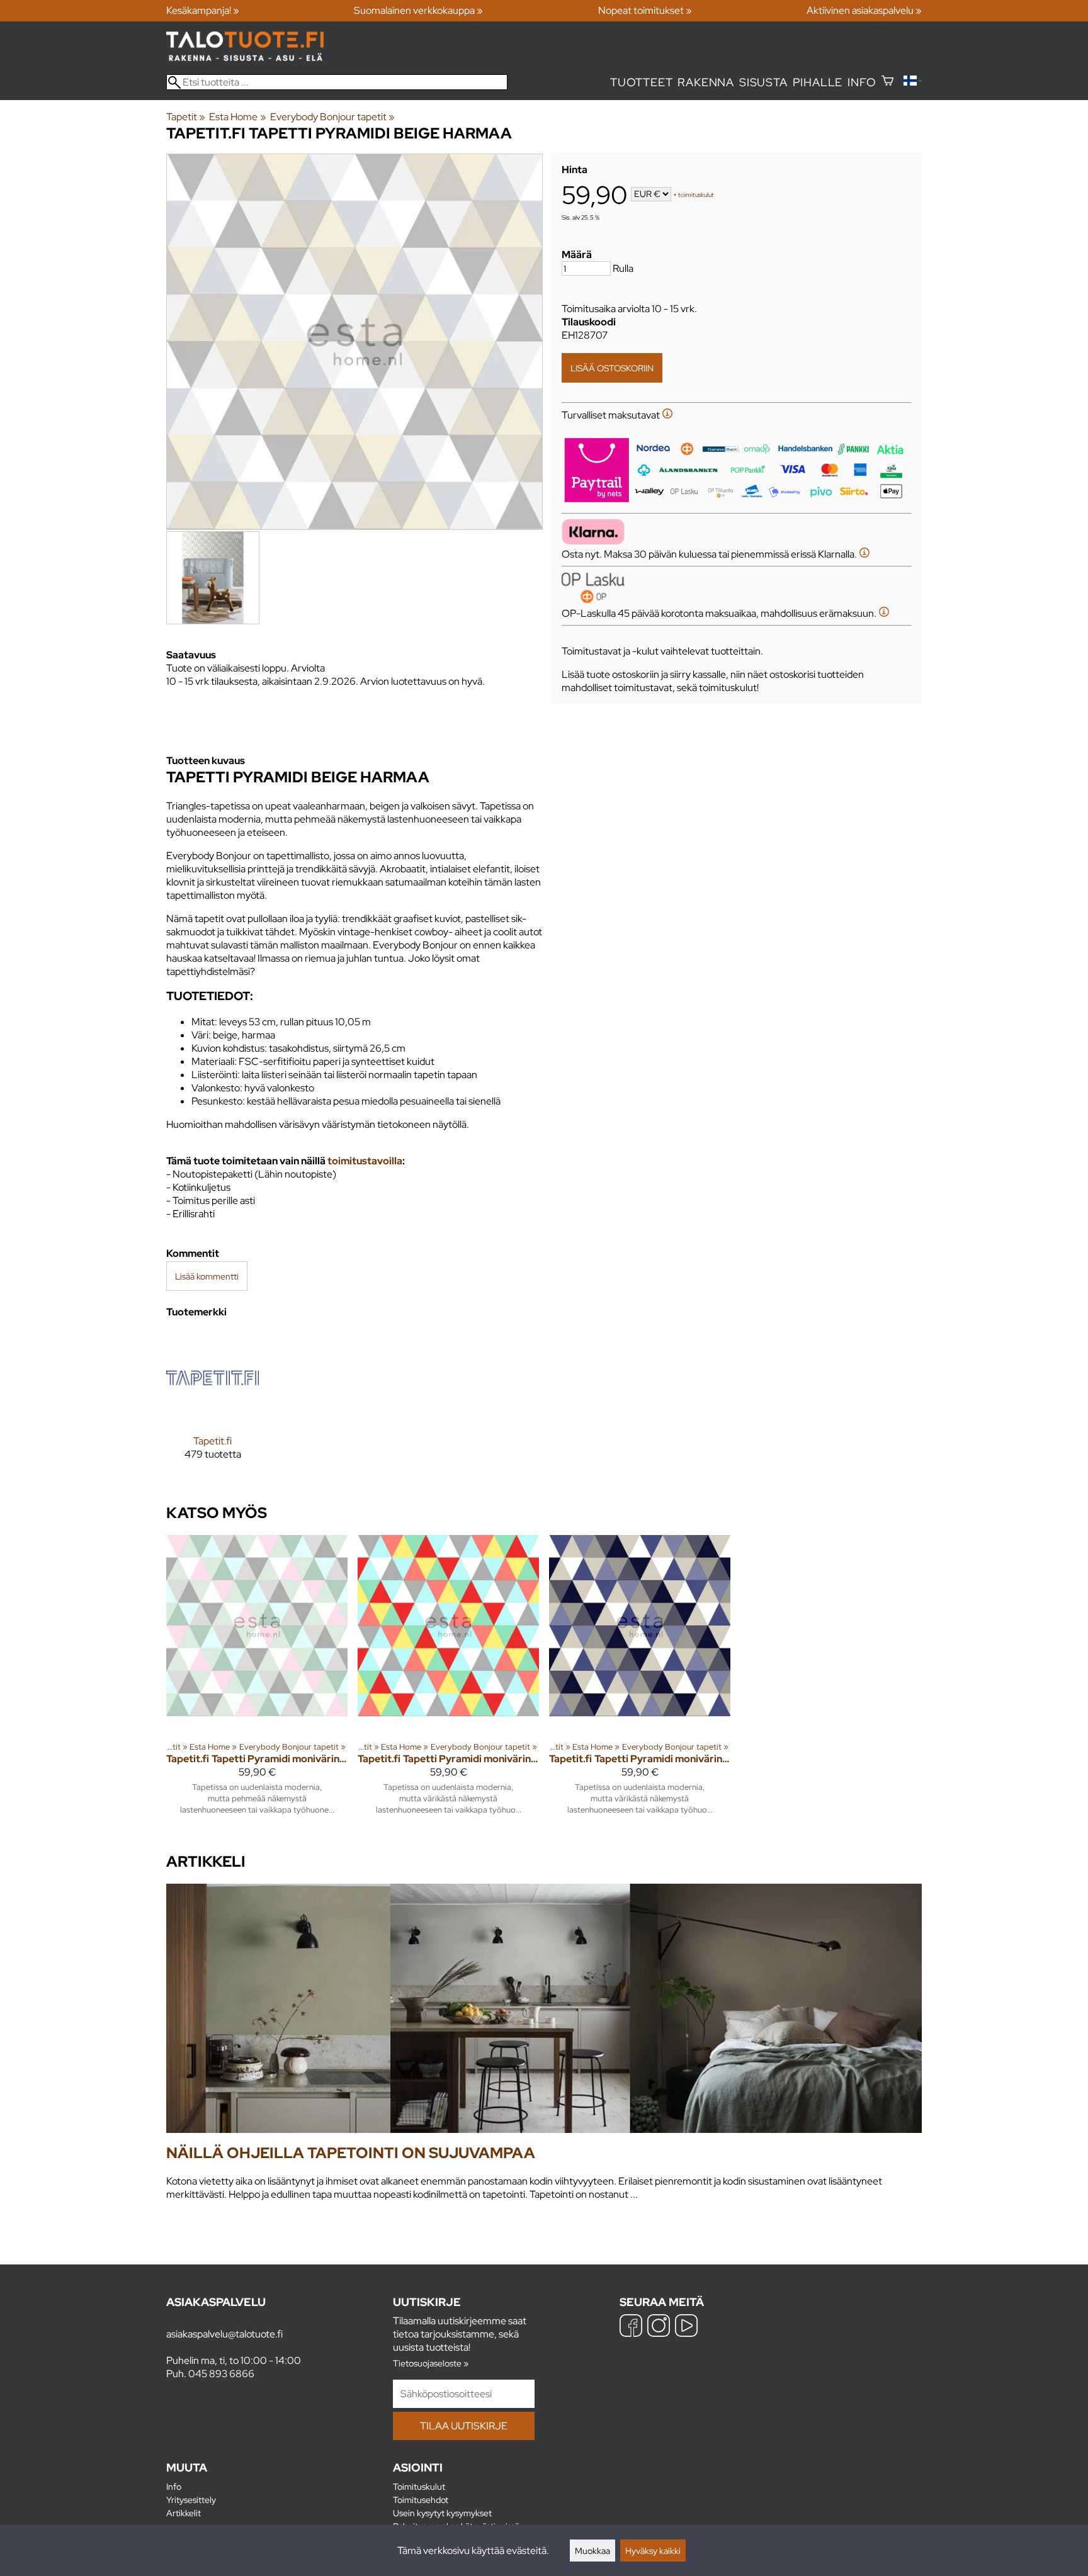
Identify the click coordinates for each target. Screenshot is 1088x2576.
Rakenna (706, 82)
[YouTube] (686, 2327)
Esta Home (237, 117)
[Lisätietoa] (667, 415)
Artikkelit (184, 2513)
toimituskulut (696, 195)
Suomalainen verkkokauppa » (418, 10)
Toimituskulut (419, 2486)
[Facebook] (631, 2327)
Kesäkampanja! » (203, 10)
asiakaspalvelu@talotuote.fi (224, 2334)
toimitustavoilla (365, 1161)
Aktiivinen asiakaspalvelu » (864, 10)
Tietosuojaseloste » (431, 2363)
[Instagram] (659, 2327)
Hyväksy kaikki (653, 2551)
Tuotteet (641, 82)
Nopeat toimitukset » (645, 10)
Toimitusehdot (421, 2500)
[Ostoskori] (887, 82)
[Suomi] (913, 82)
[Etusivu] (245, 58)
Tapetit (186, 117)
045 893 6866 (221, 2374)
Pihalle (818, 82)
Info (862, 82)
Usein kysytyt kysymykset (442, 2513)
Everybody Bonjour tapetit (332, 117)
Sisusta (763, 82)
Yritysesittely (191, 2500)
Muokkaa (592, 2551)
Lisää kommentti (207, 1276)
